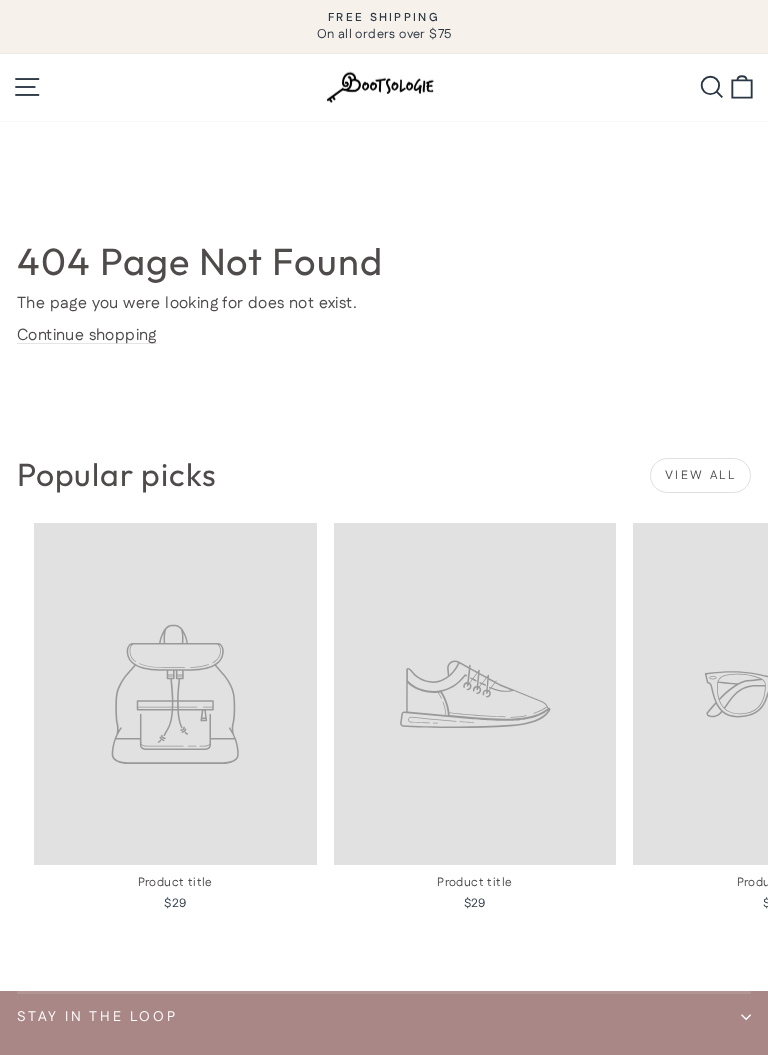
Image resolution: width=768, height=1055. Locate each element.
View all (700, 475)
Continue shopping (87, 335)
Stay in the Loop (97, 1017)
